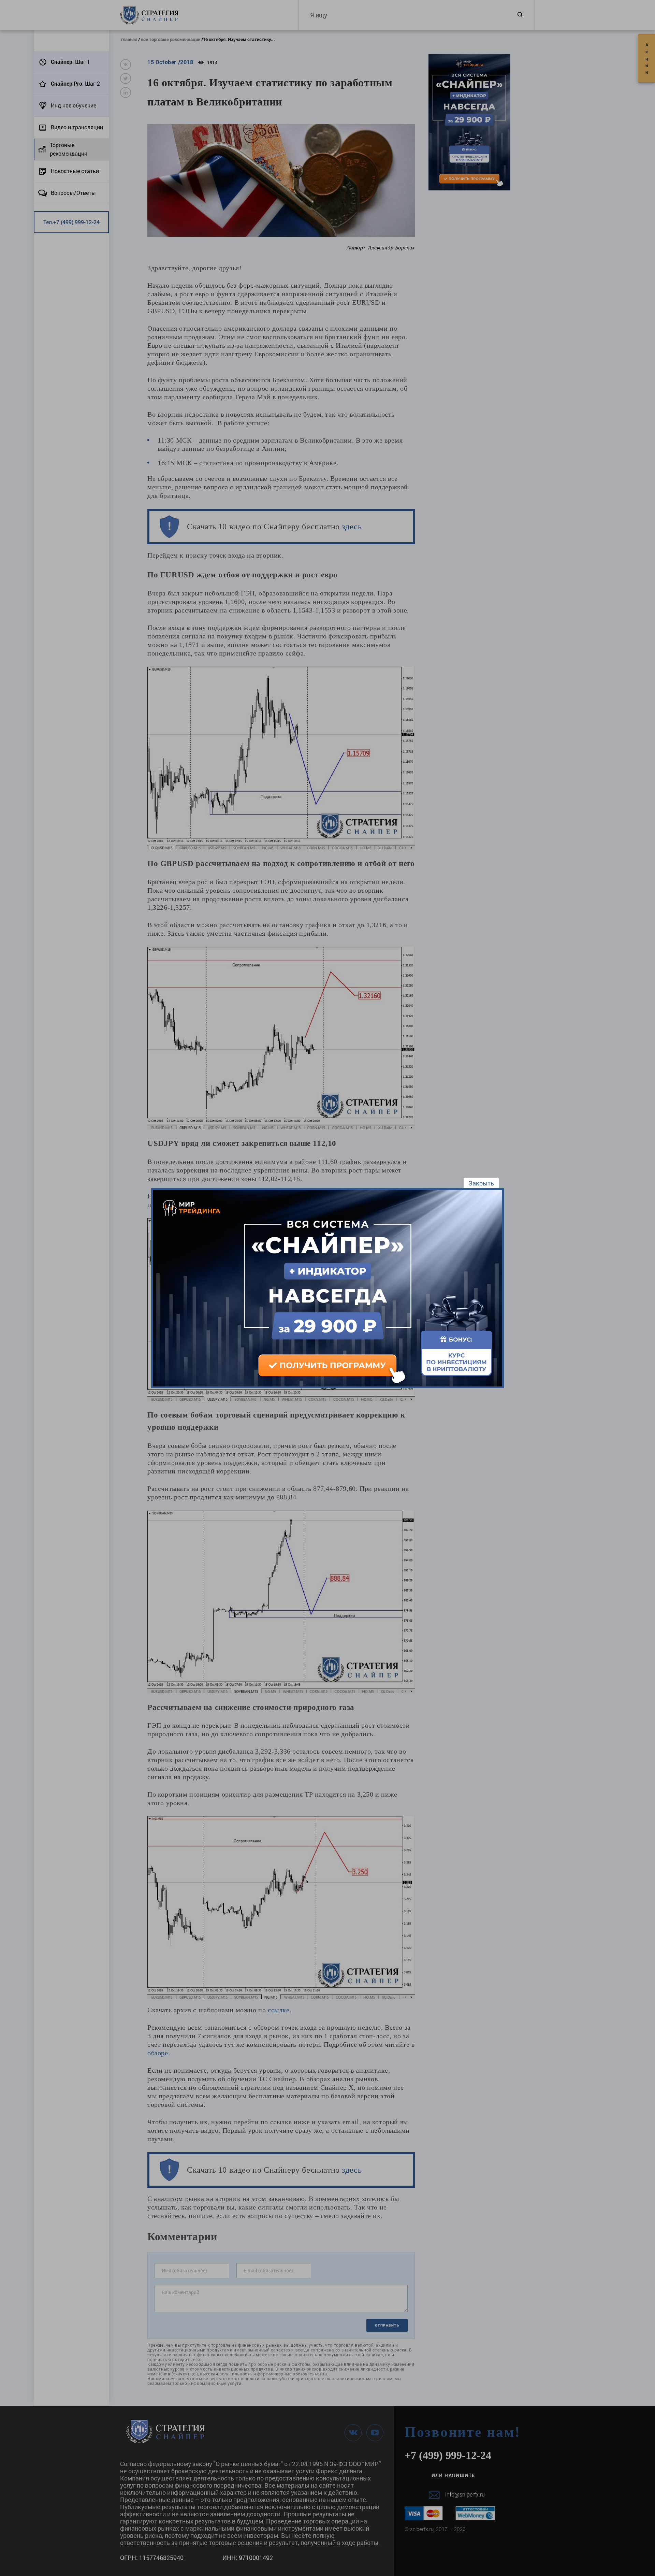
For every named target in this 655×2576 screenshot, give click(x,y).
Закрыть (481, 1183)
